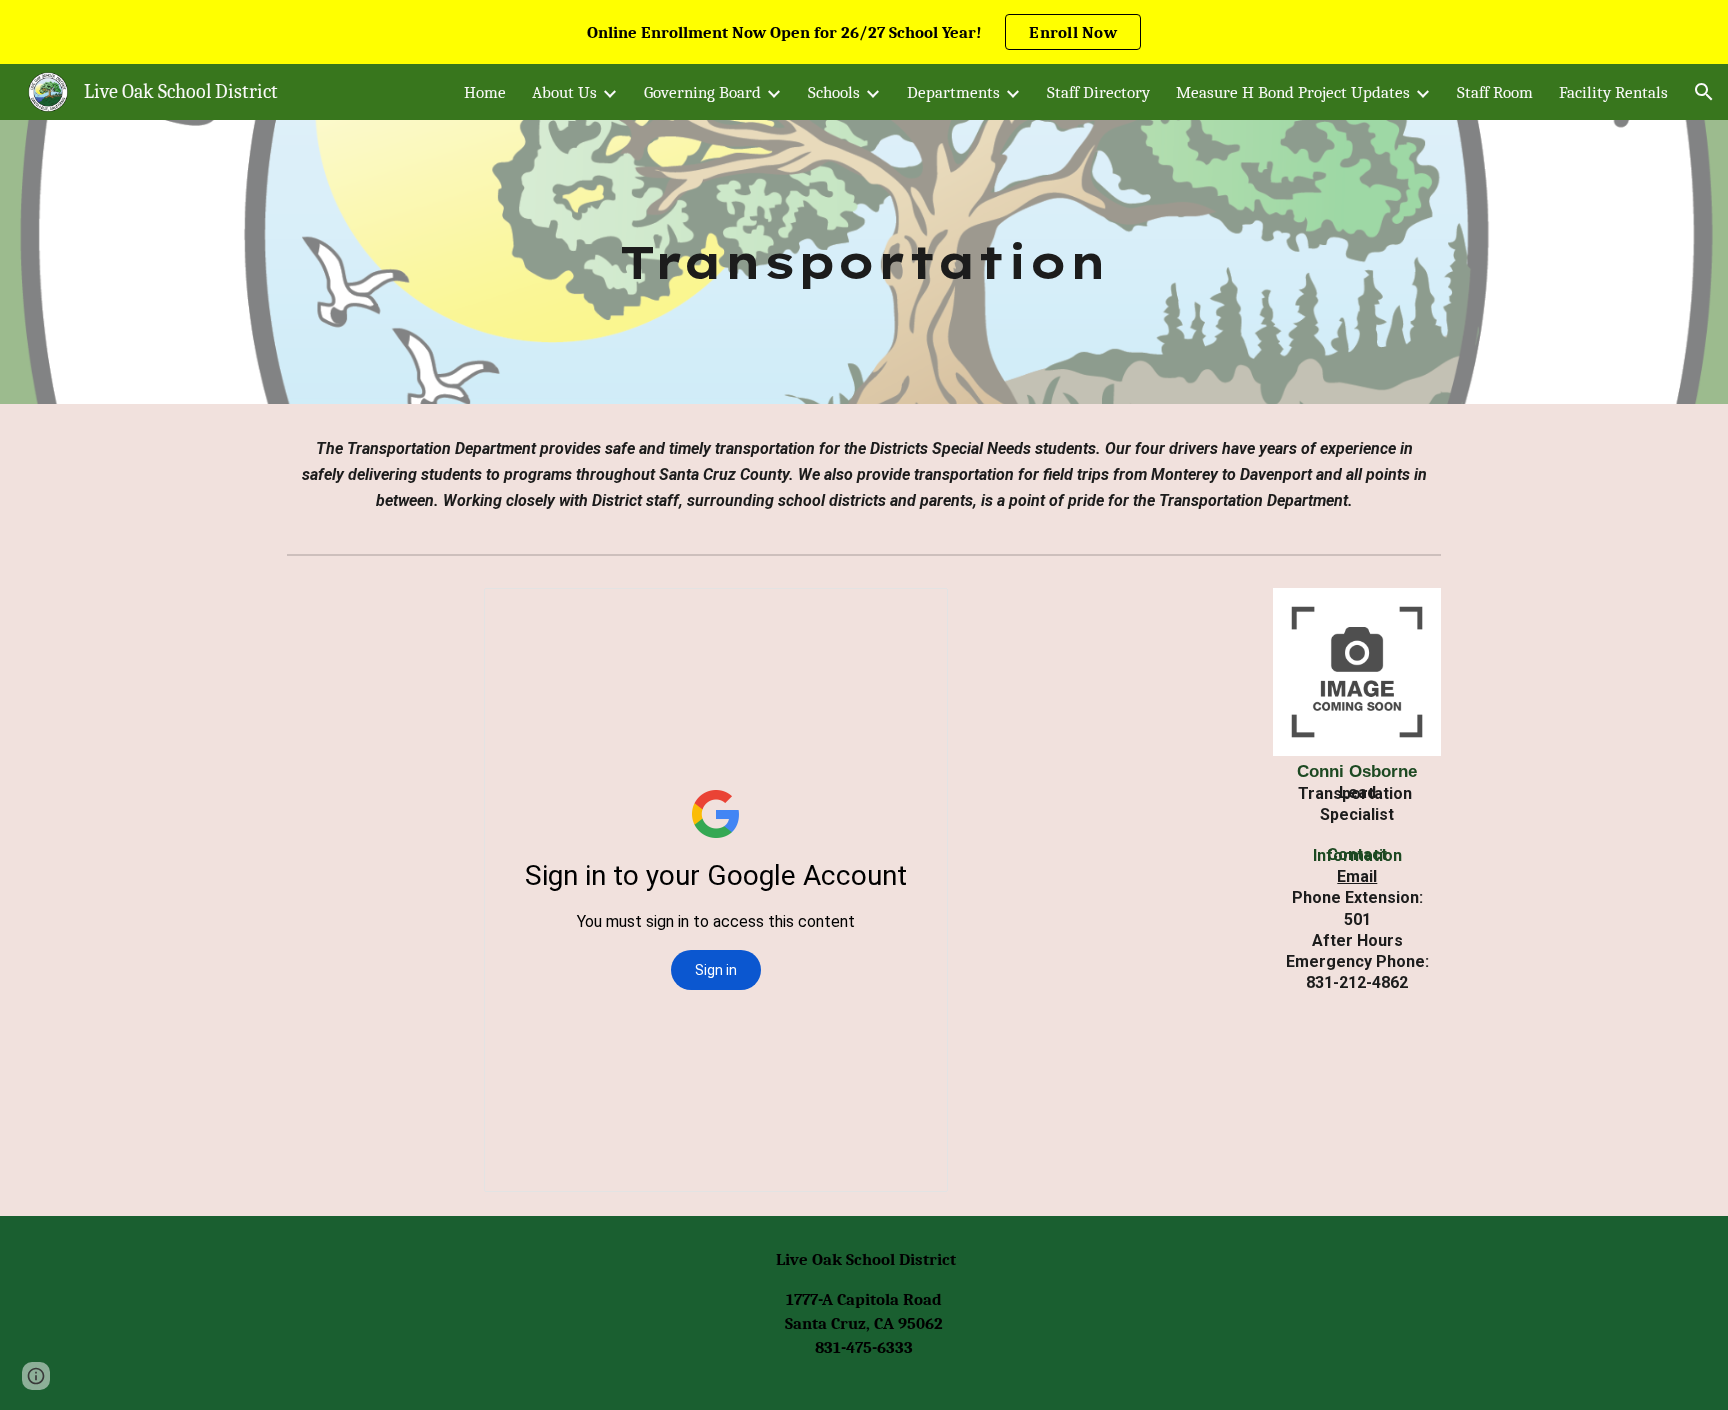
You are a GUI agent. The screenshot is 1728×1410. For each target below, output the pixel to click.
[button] (1704, 92)
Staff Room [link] (1495, 92)
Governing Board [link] (702, 92)
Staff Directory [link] (1098, 92)
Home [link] (485, 92)
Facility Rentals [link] (1613, 92)
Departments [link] (953, 92)
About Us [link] (564, 92)
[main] (864, 262)
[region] (864, 32)
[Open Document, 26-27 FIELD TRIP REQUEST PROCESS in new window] (910, 614)
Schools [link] (834, 92)
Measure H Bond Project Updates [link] (1293, 92)
